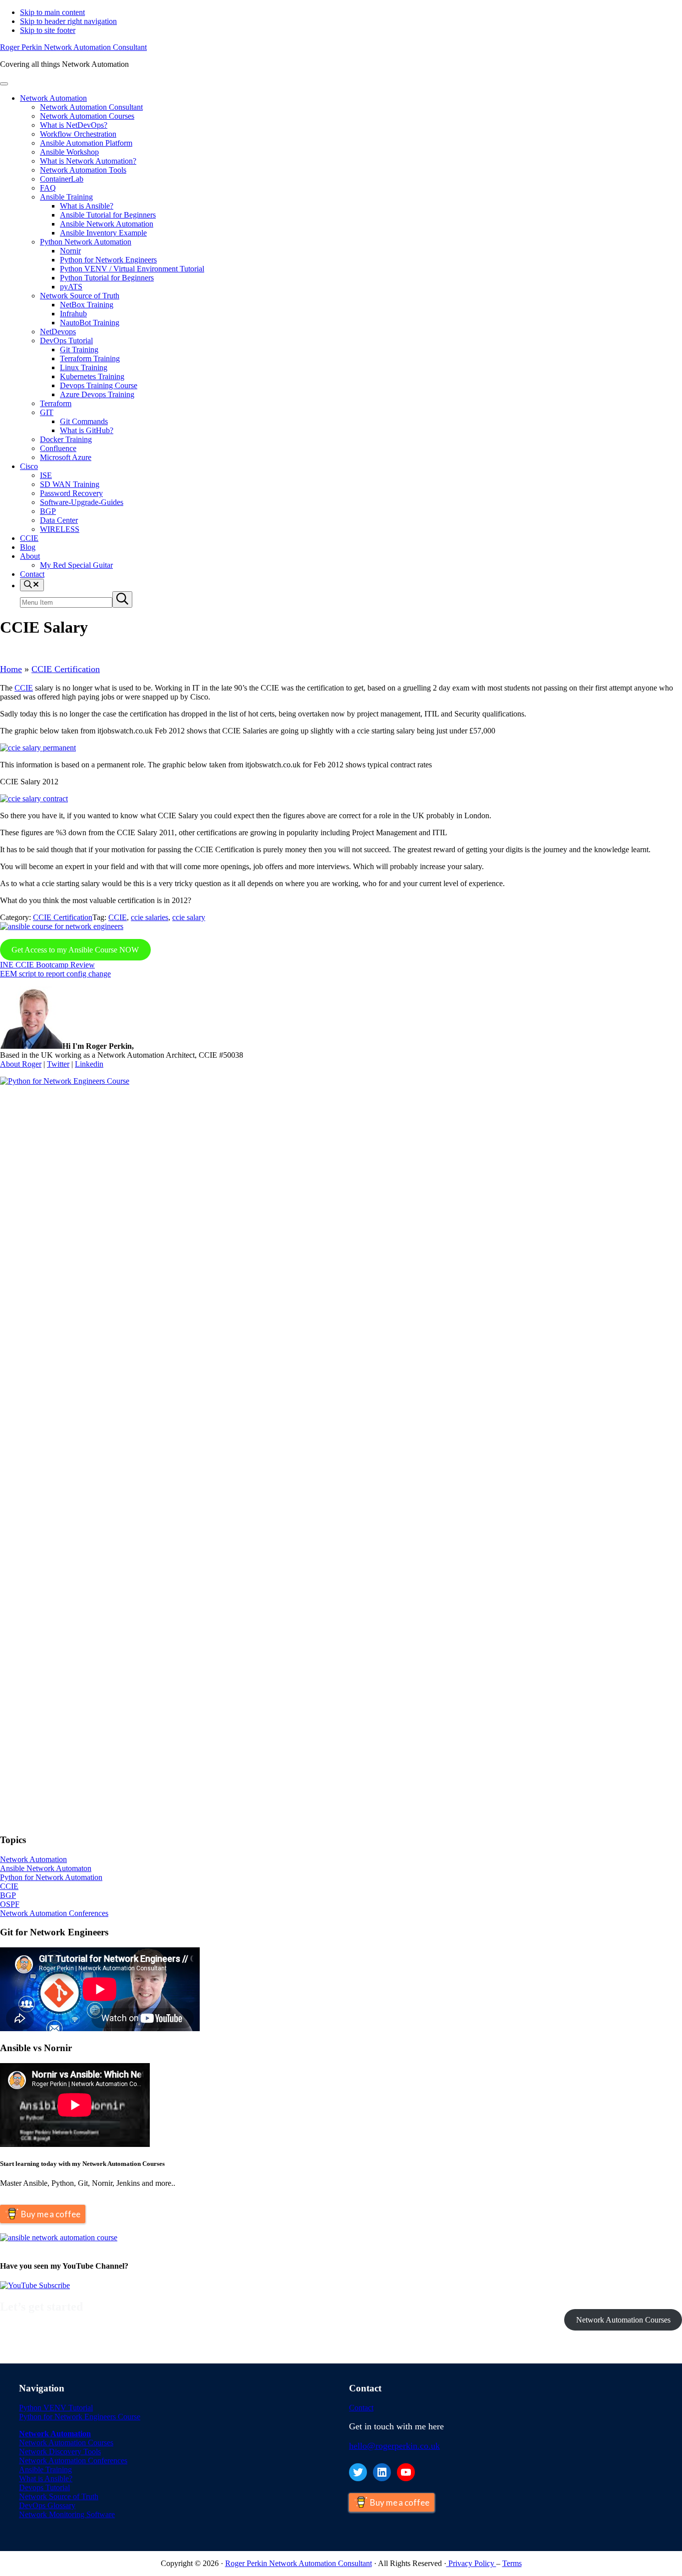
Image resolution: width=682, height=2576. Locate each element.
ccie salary (189, 917)
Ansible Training (45, 2469)
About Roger (21, 1064)
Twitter (58, 1064)
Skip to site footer (48, 30)
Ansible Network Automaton (46, 1868)
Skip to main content (52, 12)
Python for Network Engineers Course (80, 2417)
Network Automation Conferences (54, 1913)
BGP (8, 1895)
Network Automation (33, 1859)
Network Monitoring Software (67, 2514)
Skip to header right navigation (68, 21)
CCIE (24, 688)
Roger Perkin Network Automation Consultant (73, 47)
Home (11, 669)
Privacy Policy (471, 2563)
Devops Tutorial (44, 2487)
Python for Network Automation (51, 1877)
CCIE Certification (66, 669)
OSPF (10, 1904)
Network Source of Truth (59, 2496)
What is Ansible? (46, 2478)
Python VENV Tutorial (56, 2408)
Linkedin (89, 1064)
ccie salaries (150, 917)
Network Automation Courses (623, 2320)
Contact (361, 2408)
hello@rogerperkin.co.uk (394, 2446)
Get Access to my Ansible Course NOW (75, 950)
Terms (512, 2563)
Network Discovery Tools (60, 2452)
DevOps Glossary (47, 2505)
